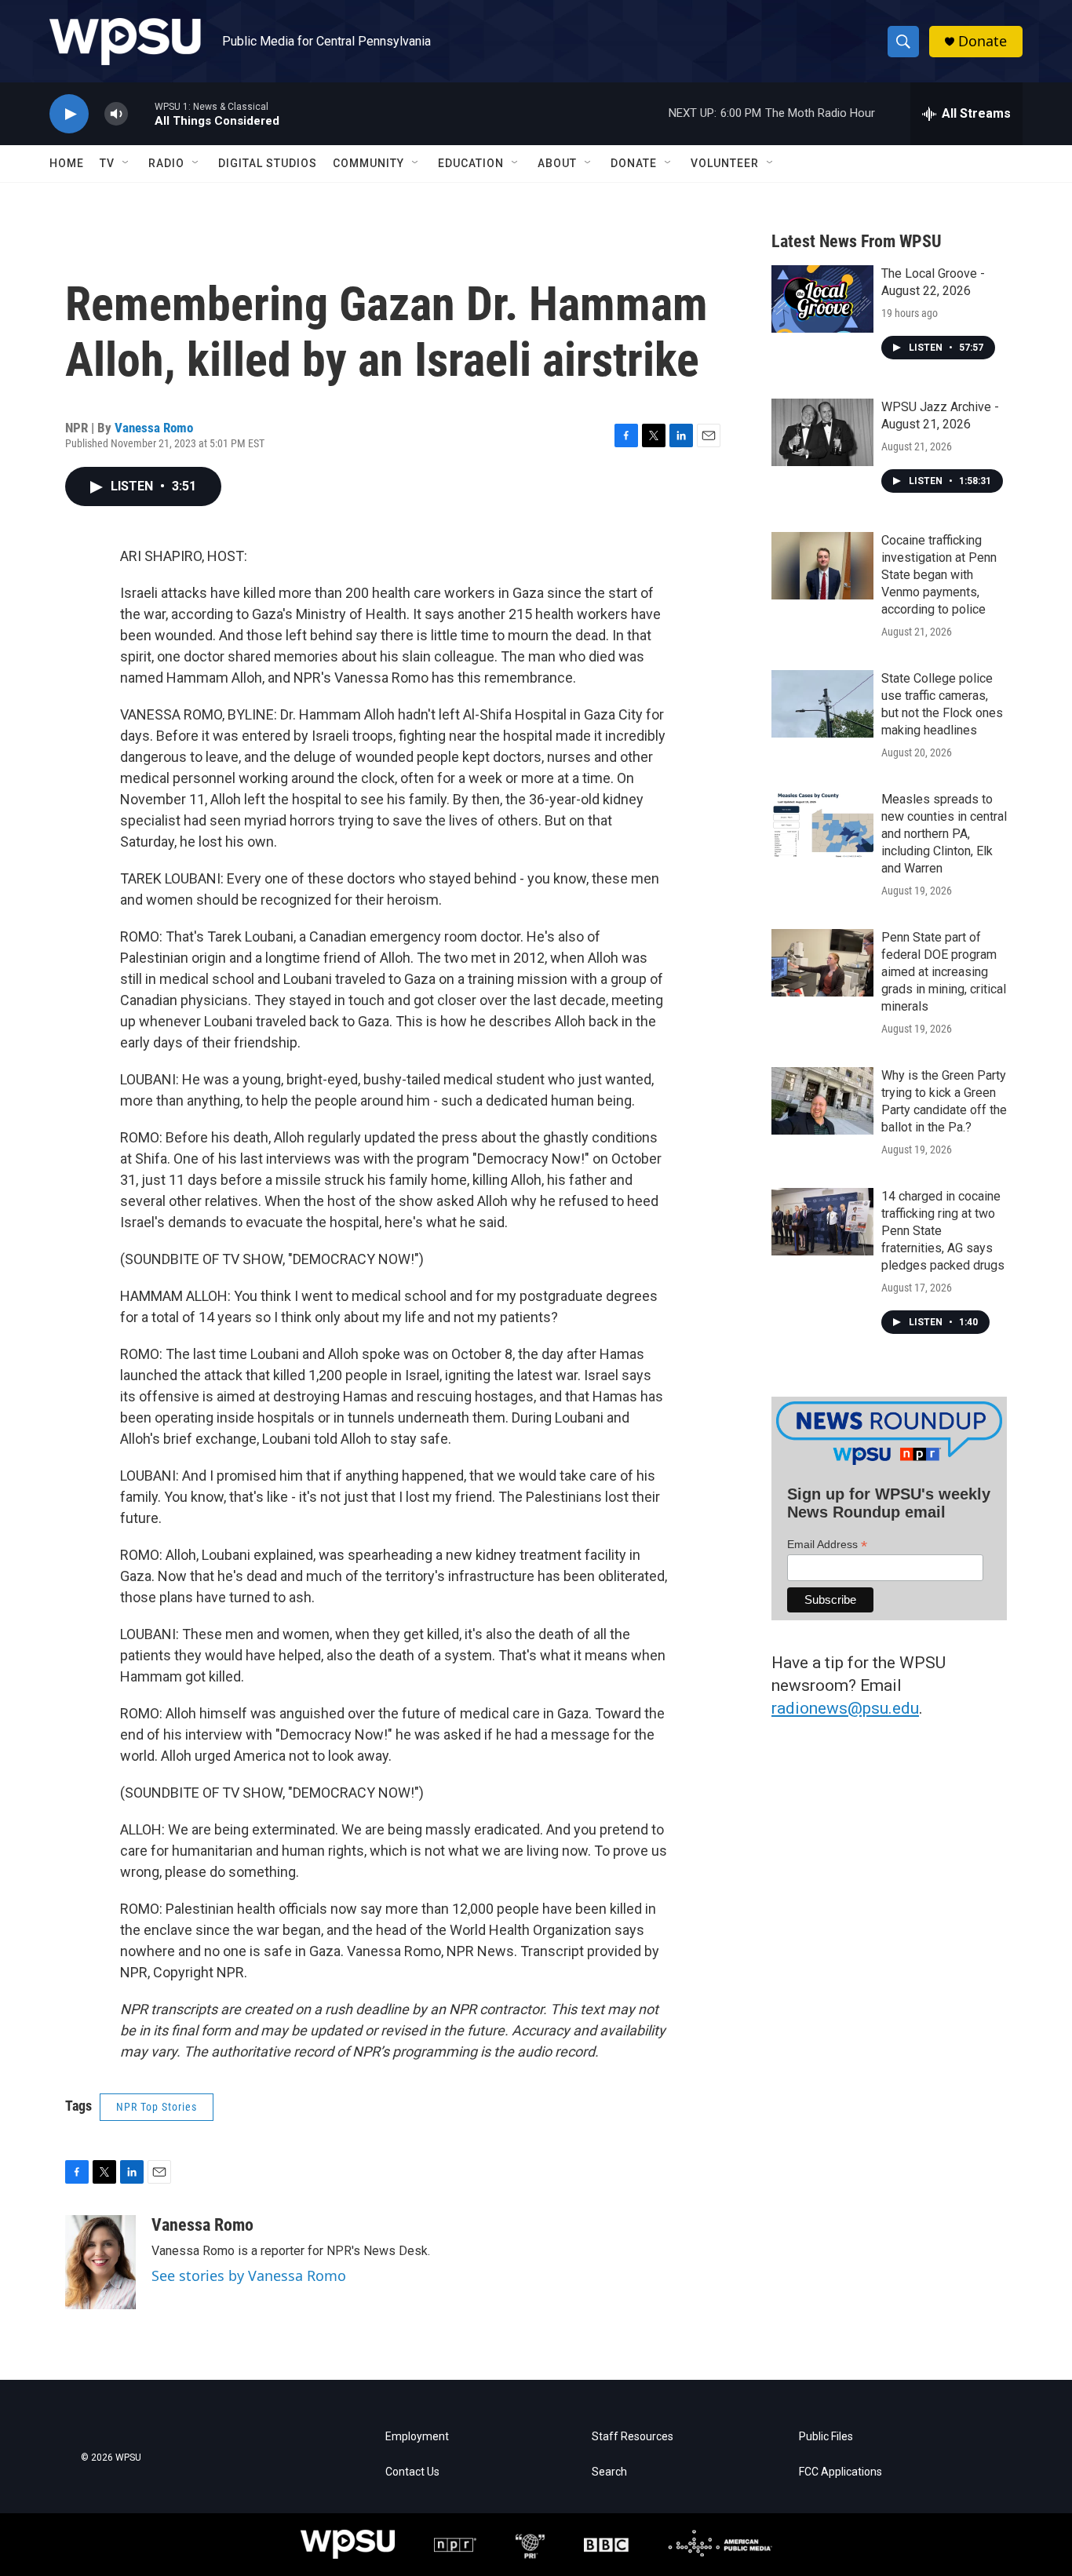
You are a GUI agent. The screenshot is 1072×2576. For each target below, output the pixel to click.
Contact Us (412, 2472)
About (557, 163)
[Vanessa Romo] (100, 2262)
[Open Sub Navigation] (126, 163)
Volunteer (725, 163)
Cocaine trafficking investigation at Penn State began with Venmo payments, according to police (939, 575)
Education (471, 163)
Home (67, 163)
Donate (983, 41)
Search (609, 2472)
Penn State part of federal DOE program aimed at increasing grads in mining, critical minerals (944, 972)
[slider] (141, 113)
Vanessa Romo (154, 428)
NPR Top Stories (157, 2107)
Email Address (827, 1545)
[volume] (116, 114)
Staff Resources (633, 2437)
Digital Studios (268, 163)
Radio (166, 163)
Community (368, 163)
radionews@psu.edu (845, 1708)
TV (107, 163)
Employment (417, 2437)
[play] (69, 114)
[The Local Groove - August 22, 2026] (822, 299)
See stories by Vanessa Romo (249, 2275)
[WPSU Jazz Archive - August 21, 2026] (822, 432)
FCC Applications (840, 2472)
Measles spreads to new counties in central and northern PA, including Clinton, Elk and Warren (944, 834)
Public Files (826, 2437)
